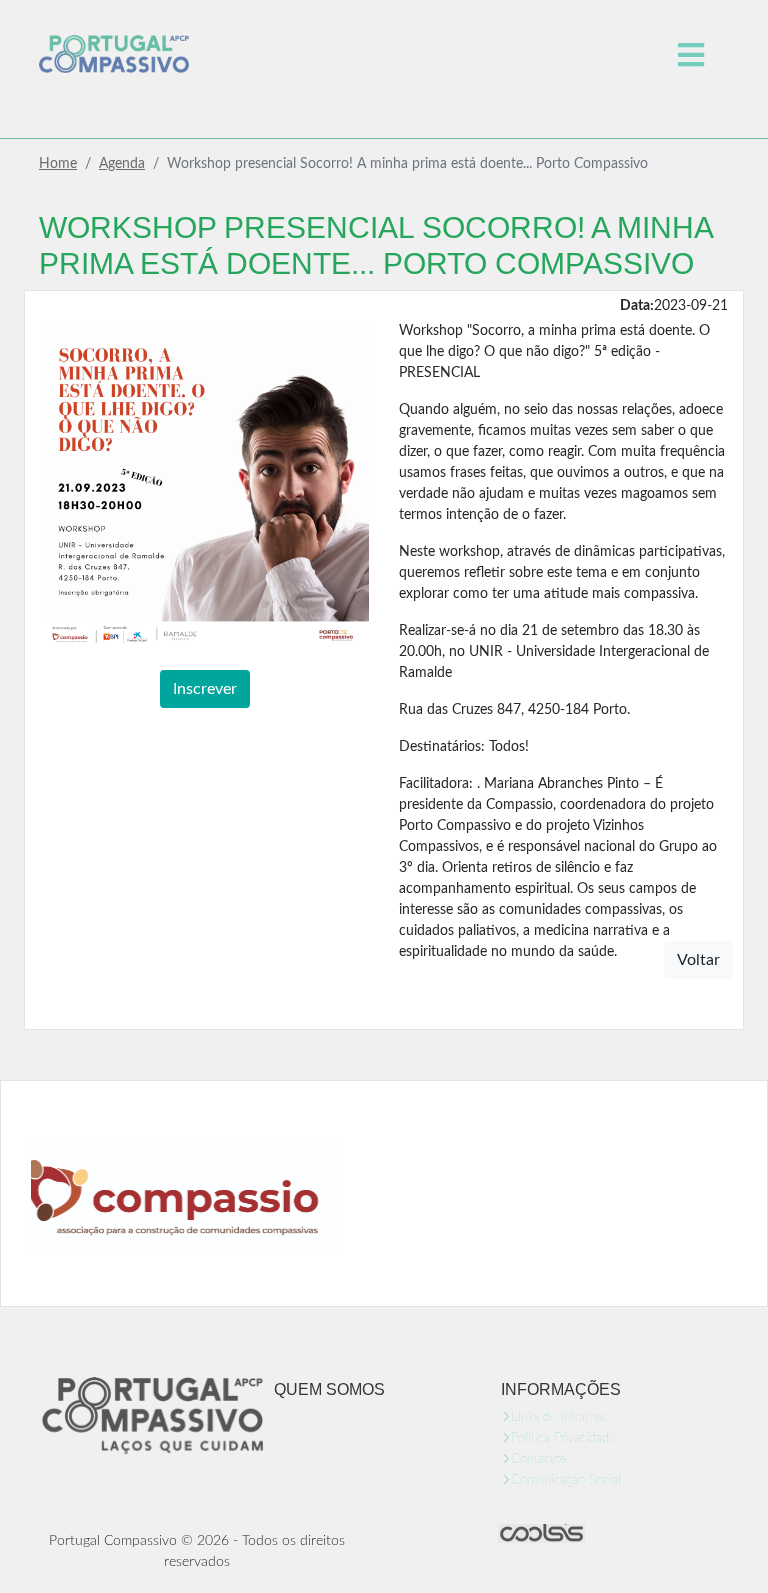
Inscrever (205, 689)
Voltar (698, 960)
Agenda (122, 164)
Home (58, 164)
